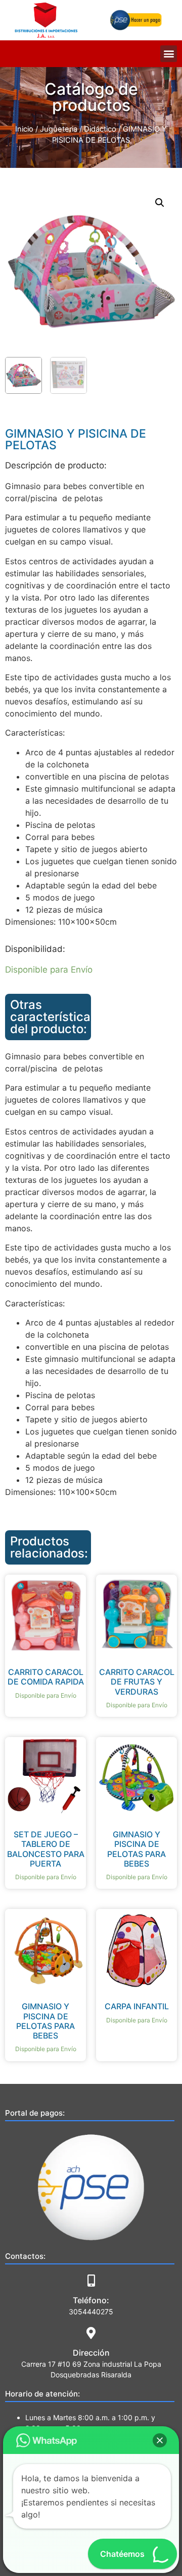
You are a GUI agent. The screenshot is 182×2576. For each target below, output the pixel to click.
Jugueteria (59, 129)
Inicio (24, 129)
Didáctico (100, 129)
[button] (169, 54)
